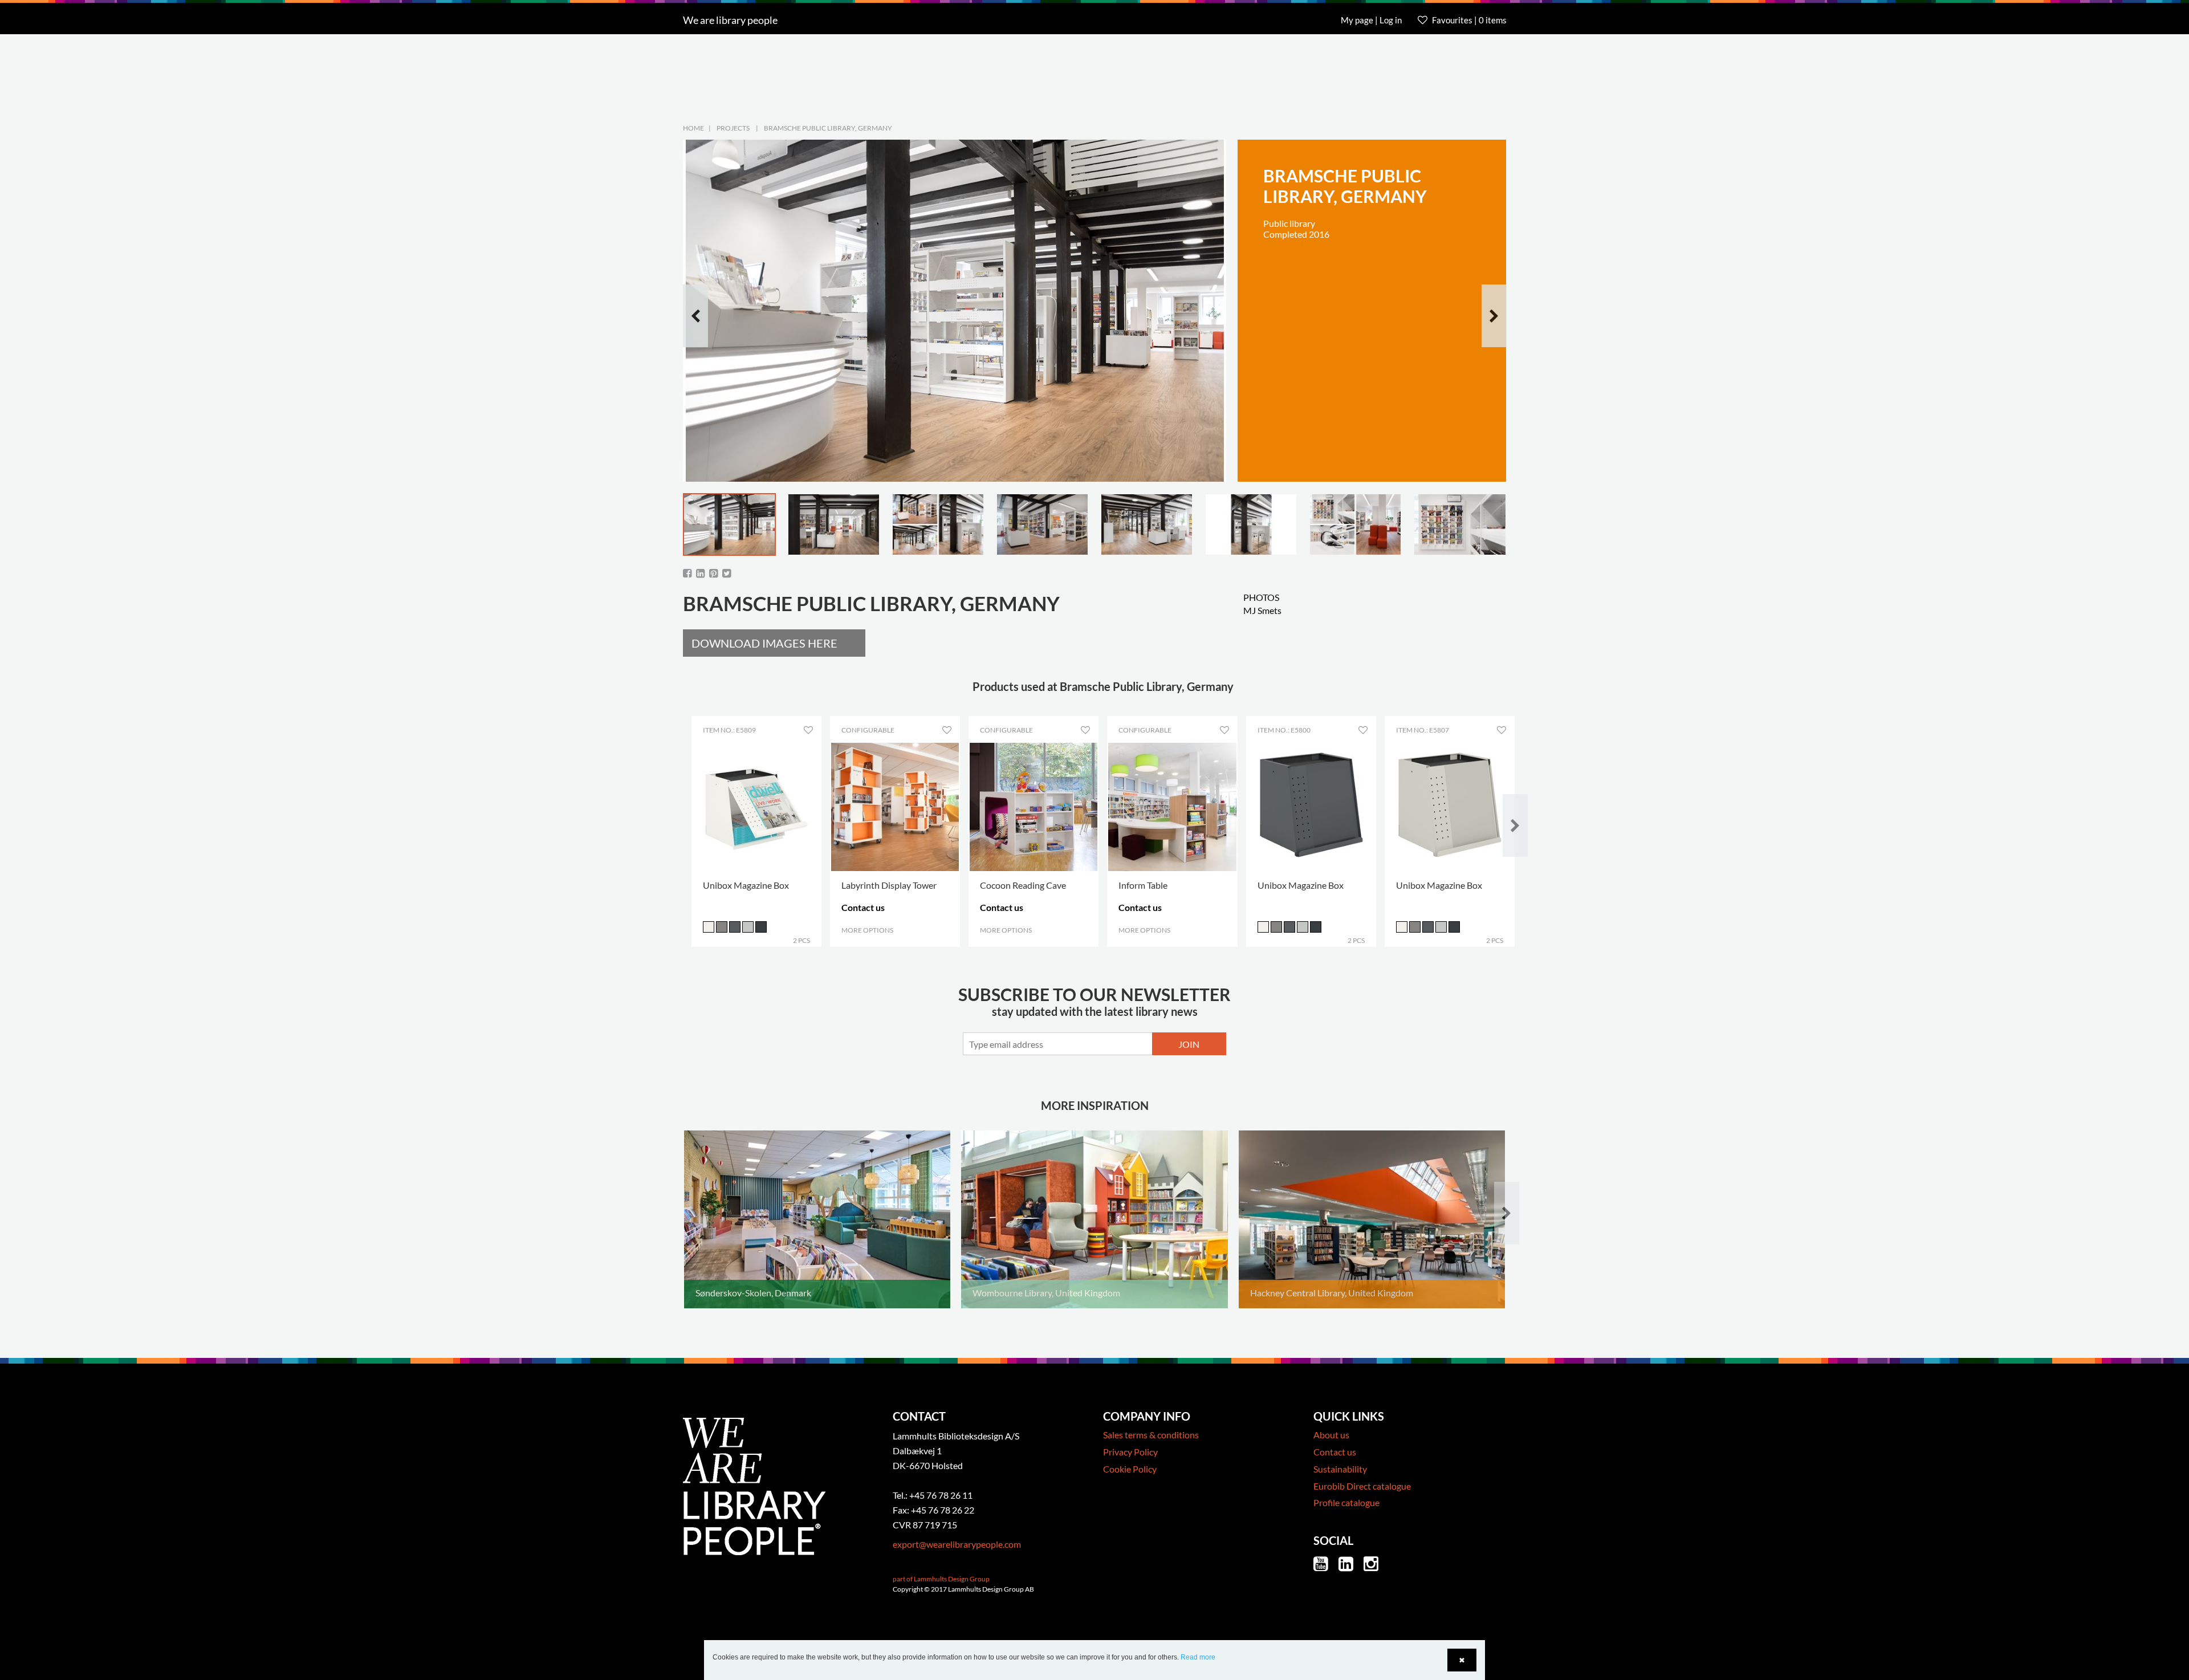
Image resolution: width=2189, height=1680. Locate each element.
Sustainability (1340, 1469)
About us (1331, 1435)
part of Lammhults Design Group (941, 1579)
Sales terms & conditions (1151, 1435)
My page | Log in (1372, 20)
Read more (1198, 1657)
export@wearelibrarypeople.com (957, 1544)
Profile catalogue (1346, 1502)
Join (1189, 1044)
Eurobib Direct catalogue (1362, 1486)
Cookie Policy (1130, 1469)
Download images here (764, 643)
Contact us (1335, 1452)
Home (693, 128)
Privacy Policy (1130, 1452)
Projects (733, 128)
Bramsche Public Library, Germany (828, 128)
